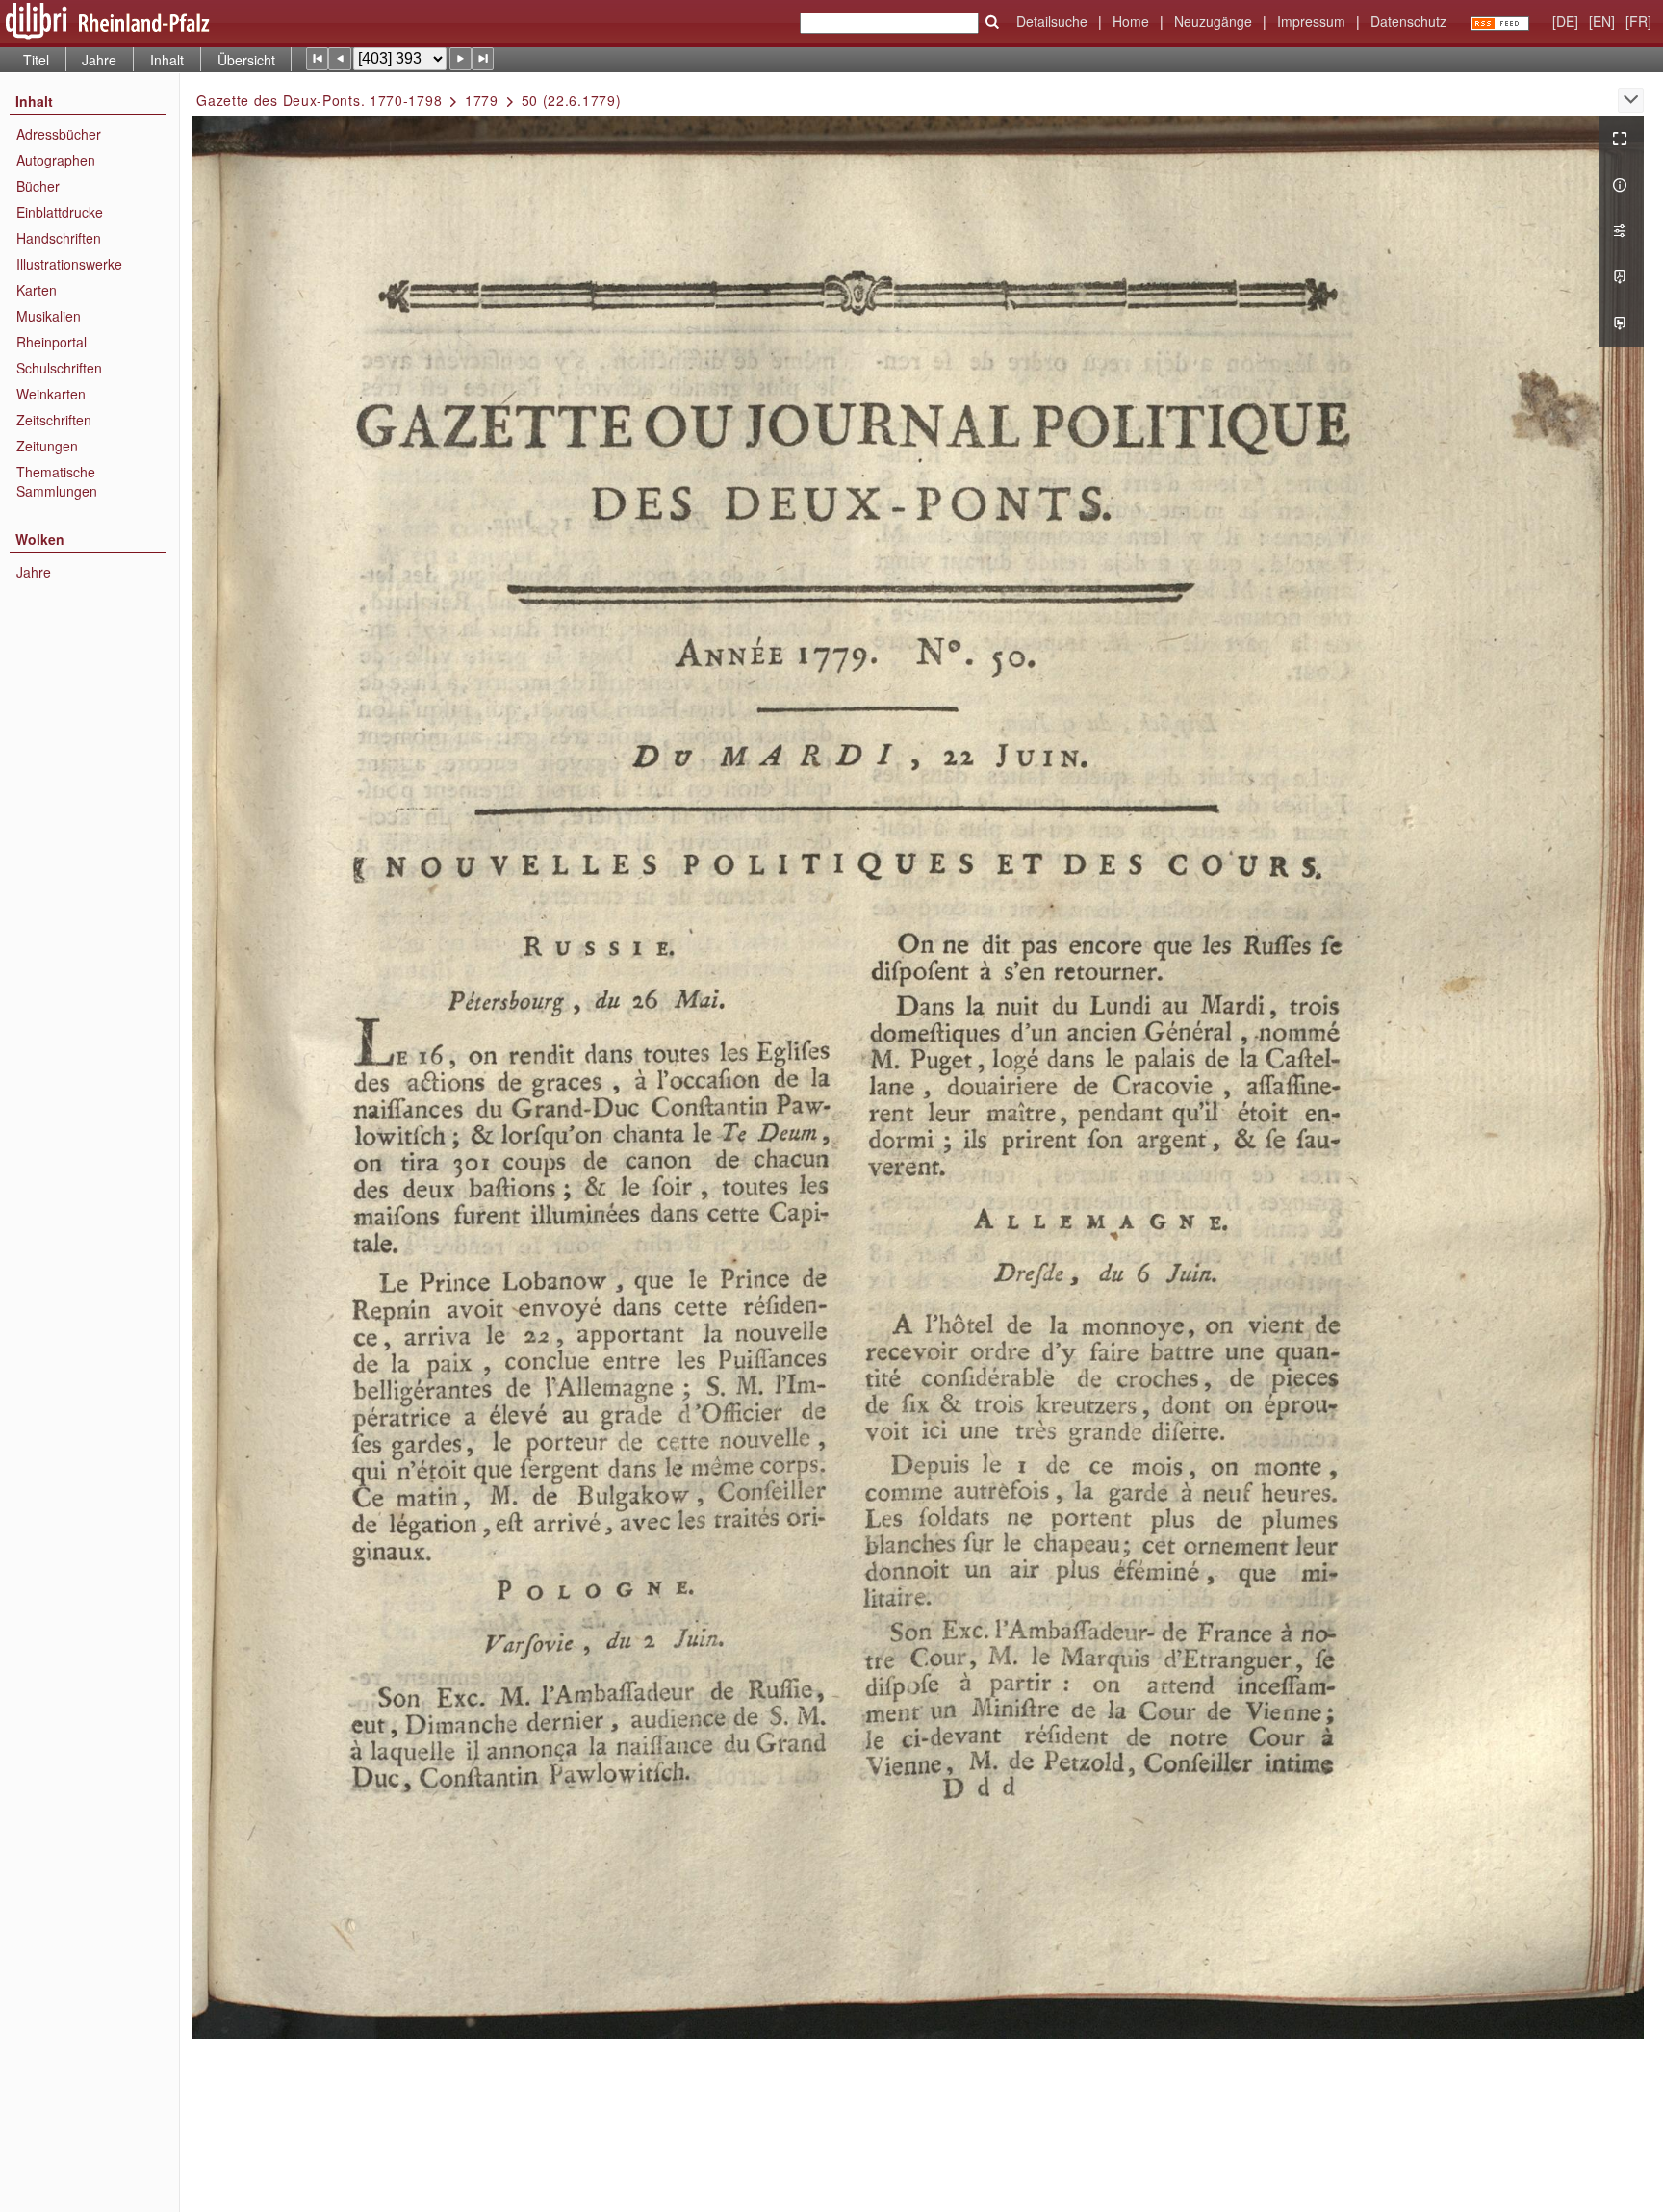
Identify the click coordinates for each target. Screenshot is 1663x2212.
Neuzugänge (1213, 21)
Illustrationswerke (69, 264)
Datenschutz (1408, 21)
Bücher (38, 186)
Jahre (99, 60)
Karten (37, 290)
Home (1131, 21)
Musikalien (49, 316)
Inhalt (167, 60)
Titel (36, 60)
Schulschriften (59, 368)
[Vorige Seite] (339, 58)
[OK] (992, 22)
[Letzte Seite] (483, 58)
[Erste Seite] (317, 58)
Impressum (1311, 21)
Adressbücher (59, 134)
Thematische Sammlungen (57, 481)
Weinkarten (51, 394)
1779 (482, 100)
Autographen (56, 160)
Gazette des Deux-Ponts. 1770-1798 (319, 100)
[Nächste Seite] (461, 58)
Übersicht (246, 60)
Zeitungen (47, 446)
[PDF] (1622, 277)
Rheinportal (51, 342)
